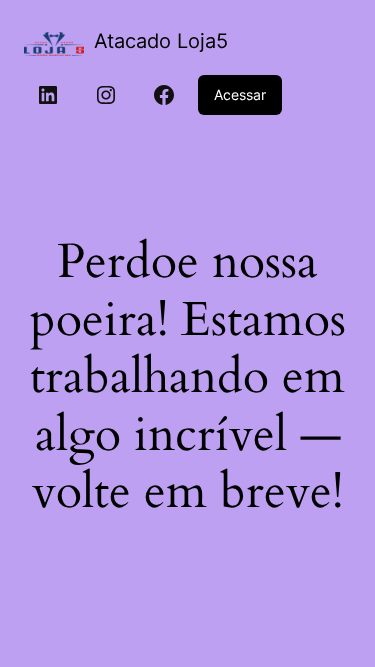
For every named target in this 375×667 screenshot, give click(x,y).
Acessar (240, 94)
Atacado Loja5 (161, 41)
